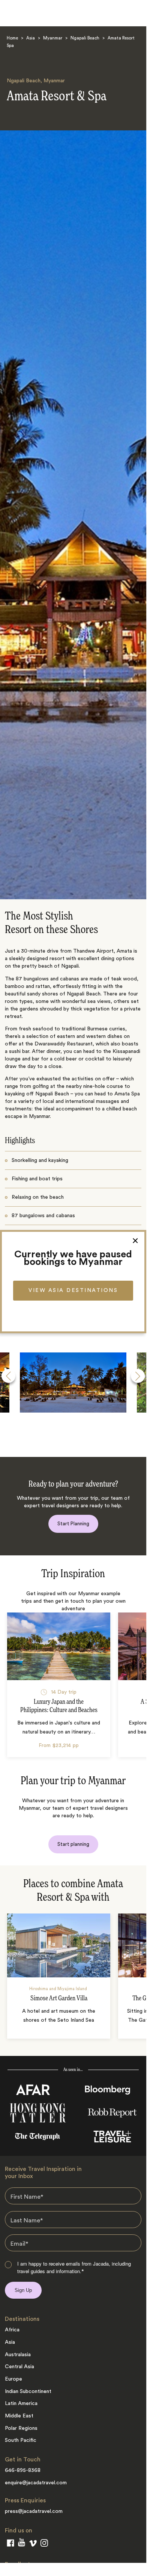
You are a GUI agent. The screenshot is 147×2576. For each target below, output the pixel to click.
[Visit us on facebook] (10, 2544)
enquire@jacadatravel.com (36, 2483)
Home (12, 39)
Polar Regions (21, 2428)
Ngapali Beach (85, 39)
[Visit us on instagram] (44, 2544)
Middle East (19, 2416)
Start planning (73, 1844)
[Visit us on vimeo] (33, 2545)
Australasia (18, 2355)
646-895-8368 (23, 2470)
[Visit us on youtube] (22, 2544)
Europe (13, 2379)
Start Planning (73, 1524)
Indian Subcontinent (28, 2391)
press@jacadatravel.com (34, 2511)
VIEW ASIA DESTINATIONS (73, 1290)
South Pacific (21, 2440)
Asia (31, 39)
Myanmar (53, 39)
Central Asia (19, 2367)
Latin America (21, 2404)
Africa (12, 2330)
